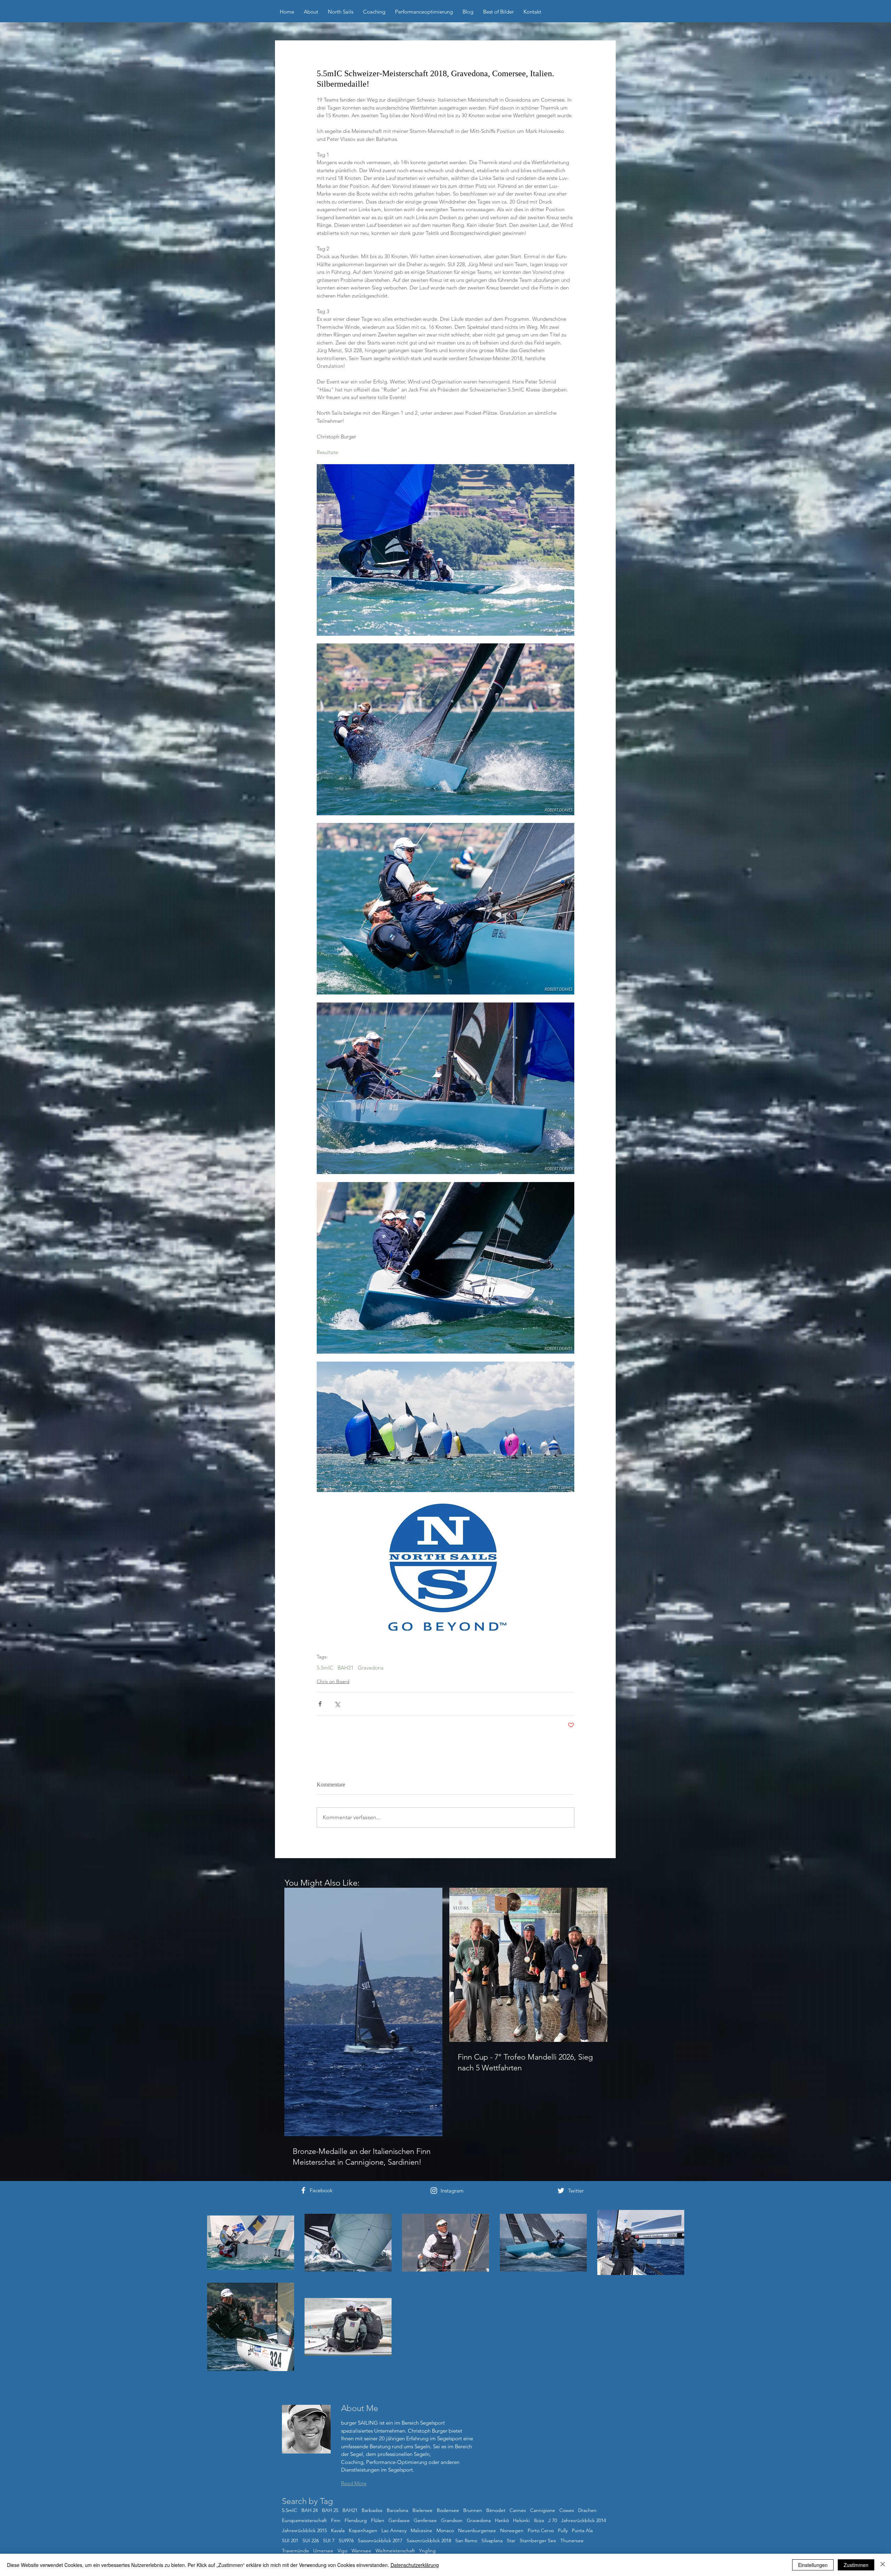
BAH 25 (330, 2510)
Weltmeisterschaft (395, 2551)
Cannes (518, 2510)
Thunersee (572, 2541)
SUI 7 (329, 2541)
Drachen (587, 2510)
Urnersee (323, 2551)
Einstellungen (813, 2565)
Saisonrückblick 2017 (380, 2541)
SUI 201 (290, 2541)
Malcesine (421, 2531)
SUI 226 (311, 2541)
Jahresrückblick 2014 (584, 2520)
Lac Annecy (394, 2531)
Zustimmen (856, 2565)
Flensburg (356, 2520)
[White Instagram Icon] (434, 2191)
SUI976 (346, 2541)
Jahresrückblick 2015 (304, 2531)
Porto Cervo (541, 2531)
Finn (336, 2520)
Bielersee (423, 2510)
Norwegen (512, 2531)
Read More (354, 2483)
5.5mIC (325, 1668)
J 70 (553, 2520)
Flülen (378, 2520)
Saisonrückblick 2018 (429, 2541)
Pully (563, 2531)
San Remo (466, 2541)
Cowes (567, 2510)
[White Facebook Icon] (303, 2190)
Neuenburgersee (477, 2531)
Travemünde (295, 2551)
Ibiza (539, 2520)
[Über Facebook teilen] (320, 1704)
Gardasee (399, 2520)
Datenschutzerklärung (415, 2565)
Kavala (338, 2531)
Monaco (445, 2531)
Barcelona (397, 2510)
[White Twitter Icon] (561, 2191)
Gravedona (371, 1668)
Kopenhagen (363, 2531)
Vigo (342, 2551)
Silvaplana (492, 2541)
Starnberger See (538, 2541)
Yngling (427, 2551)
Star (511, 2541)
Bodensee (448, 2510)
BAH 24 (310, 2510)
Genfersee (425, 2520)
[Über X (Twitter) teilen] (337, 1704)
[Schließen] (883, 2565)
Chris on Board (333, 1681)
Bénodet (496, 2510)
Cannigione (543, 2510)
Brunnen (473, 2510)
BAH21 (346, 1668)
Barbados (372, 2510)
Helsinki (521, 2520)
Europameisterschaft (304, 2520)
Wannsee (361, 2551)
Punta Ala (582, 2531)
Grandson (452, 2520)
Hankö (502, 2520)
